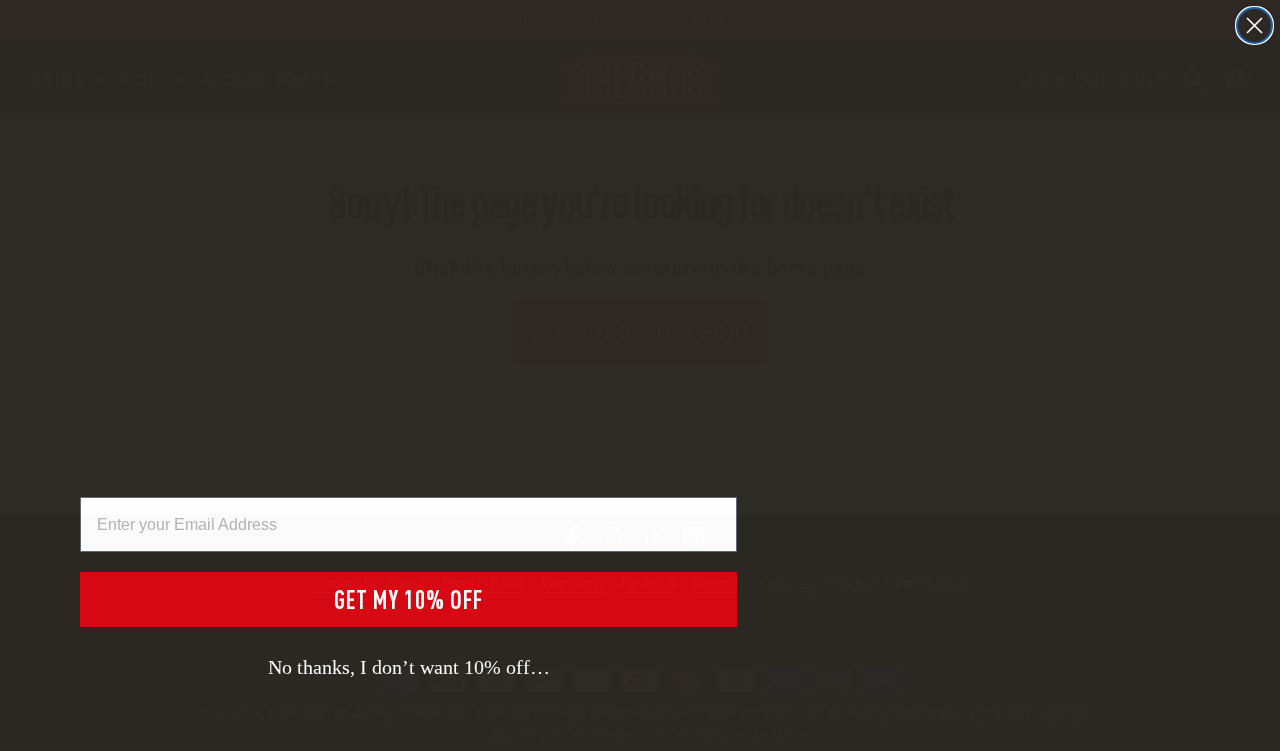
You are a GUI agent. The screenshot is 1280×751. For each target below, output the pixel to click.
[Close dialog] (1254, 25)
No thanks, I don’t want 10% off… (409, 667)
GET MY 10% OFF (408, 599)
